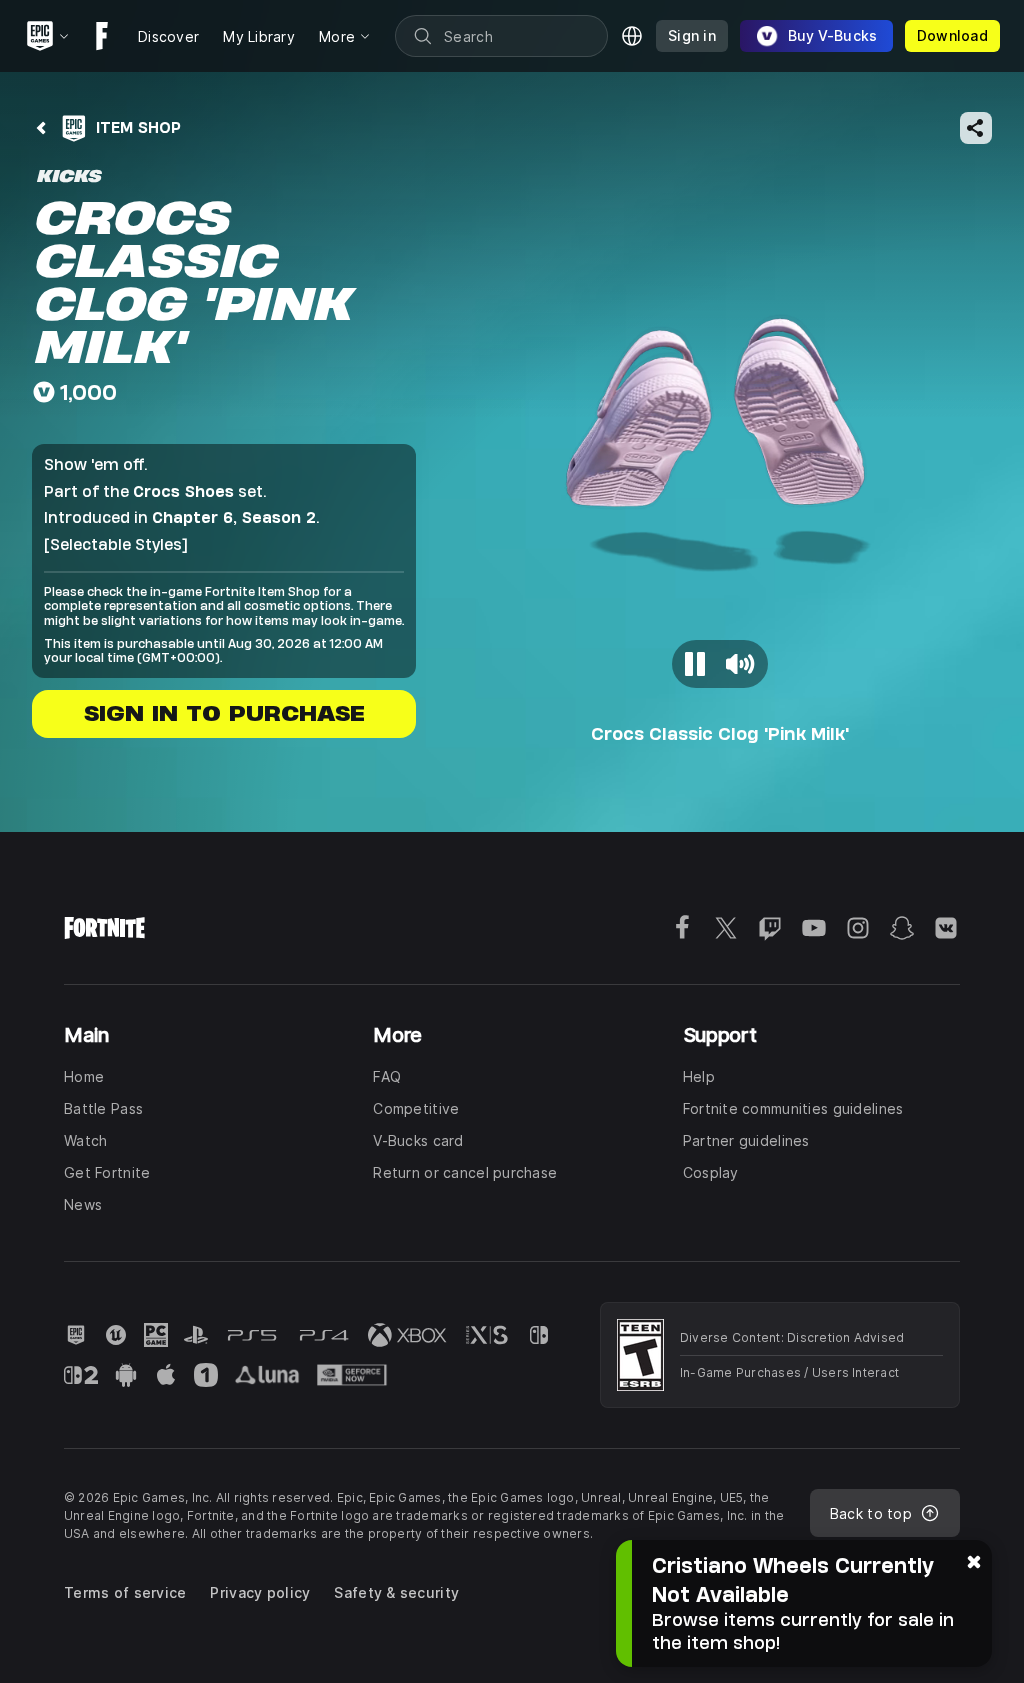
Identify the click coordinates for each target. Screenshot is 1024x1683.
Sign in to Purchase (224, 713)
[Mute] (740, 664)
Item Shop (138, 127)
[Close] (974, 1560)
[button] (720, 456)
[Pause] (696, 664)
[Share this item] (976, 128)
